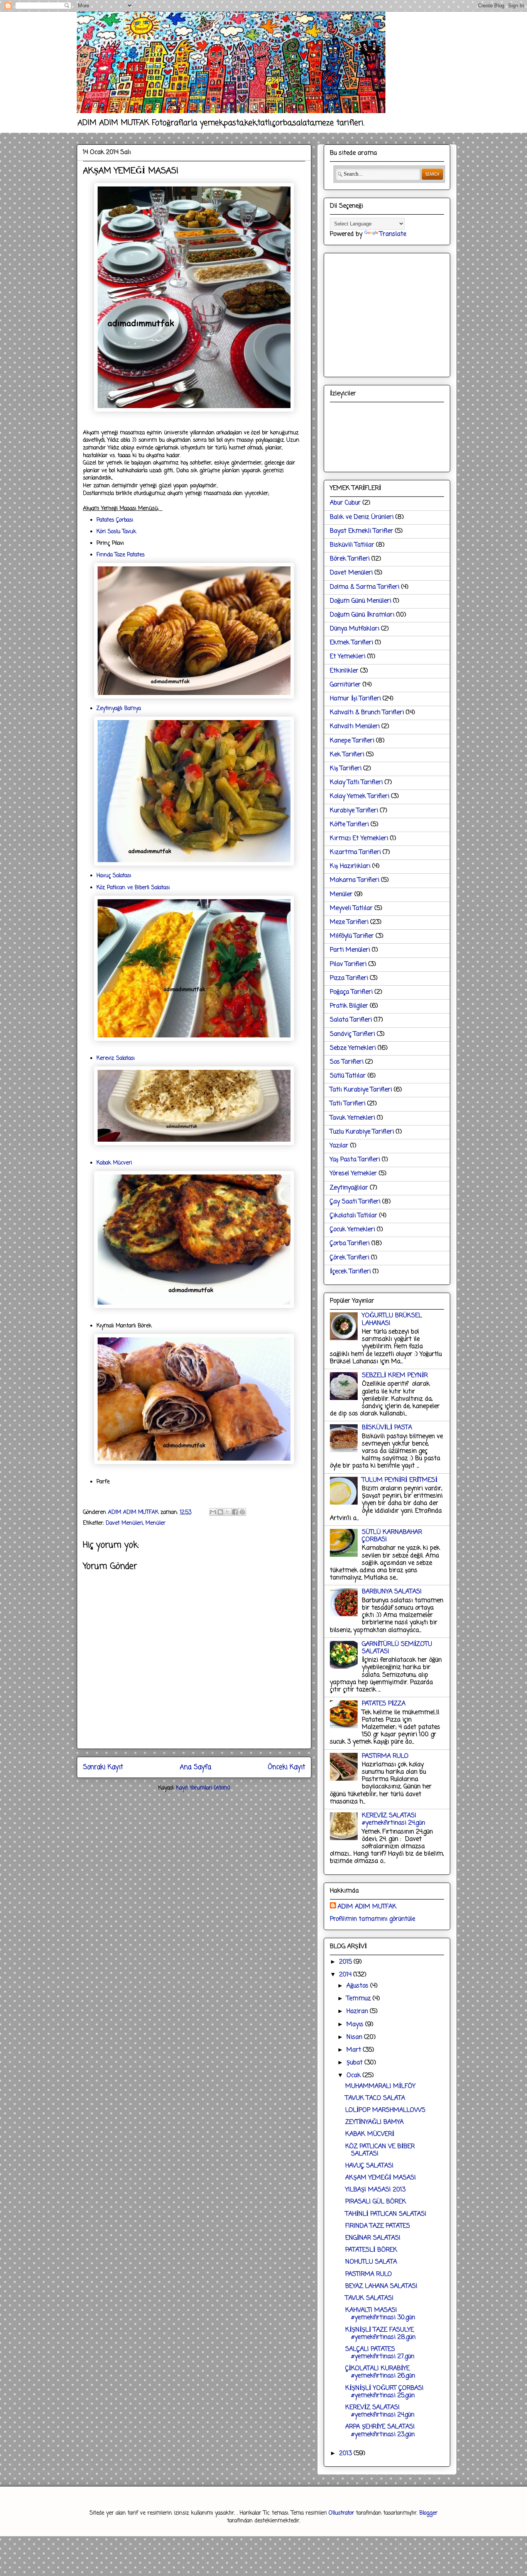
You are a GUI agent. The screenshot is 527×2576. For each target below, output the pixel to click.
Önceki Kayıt (286, 1767)
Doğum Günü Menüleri (361, 601)
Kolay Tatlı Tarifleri (356, 783)
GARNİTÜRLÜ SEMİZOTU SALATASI (397, 1648)
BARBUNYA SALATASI (392, 1592)
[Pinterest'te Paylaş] (242, 1512)
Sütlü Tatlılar (348, 1076)
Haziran (358, 2012)
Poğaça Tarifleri (351, 992)
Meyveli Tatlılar (351, 908)
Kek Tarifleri (347, 755)
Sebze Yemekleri (353, 1048)
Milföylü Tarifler (352, 936)
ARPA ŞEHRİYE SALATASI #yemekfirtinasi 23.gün (380, 2431)
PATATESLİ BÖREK (371, 2250)
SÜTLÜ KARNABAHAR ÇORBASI (392, 1536)
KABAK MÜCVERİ (370, 2134)
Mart (355, 2050)
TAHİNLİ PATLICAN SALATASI (386, 2214)
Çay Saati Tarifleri (355, 1202)
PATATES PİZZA (384, 1704)
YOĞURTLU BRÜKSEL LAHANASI (392, 1319)
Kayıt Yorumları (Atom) (203, 1788)
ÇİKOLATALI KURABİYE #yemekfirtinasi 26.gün (380, 2372)
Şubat (356, 2063)
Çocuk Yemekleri (352, 1230)
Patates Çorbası (115, 520)
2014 (346, 1975)
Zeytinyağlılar (349, 1188)
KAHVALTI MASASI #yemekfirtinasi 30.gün (380, 2314)
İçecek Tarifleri (350, 1272)
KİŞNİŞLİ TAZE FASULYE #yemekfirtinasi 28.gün (380, 2334)
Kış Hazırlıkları (350, 866)
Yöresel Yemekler (353, 1174)
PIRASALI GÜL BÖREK (376, 2202)
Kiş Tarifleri (346, 769)
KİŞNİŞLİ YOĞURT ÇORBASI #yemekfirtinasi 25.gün (384, 2392)
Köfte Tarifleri (349, 825)
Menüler (155, 1523)
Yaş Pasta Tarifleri (355, 1160)
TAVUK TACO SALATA (375, 2098)
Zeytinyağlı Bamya (119, 709)
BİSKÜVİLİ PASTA (387, 1428)
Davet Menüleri (124, 1523)
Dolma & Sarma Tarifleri (365, 587)
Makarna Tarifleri (355, 880)
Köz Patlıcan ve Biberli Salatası (133, 888)
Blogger (428, 2513)
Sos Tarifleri (347, 1062)
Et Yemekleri (348, 657)
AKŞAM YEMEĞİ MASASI (381, 2178)
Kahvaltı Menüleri (355, 727)
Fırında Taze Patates (121, 555)
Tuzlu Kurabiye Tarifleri (362, 1132)
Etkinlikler (344, 671)
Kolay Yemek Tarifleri (360, 797)
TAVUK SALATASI (369, 2298)
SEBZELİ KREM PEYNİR (395, 1376)
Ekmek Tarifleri (351, 643)
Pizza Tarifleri (349, 978)
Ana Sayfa (195, 1767)
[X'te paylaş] (228, 1512)
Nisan (355, 2037)
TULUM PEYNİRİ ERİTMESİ (400, 1480)
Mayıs (356, 2025)
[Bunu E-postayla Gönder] (213, 1512)
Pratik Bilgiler (349, 1006)
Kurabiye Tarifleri (354, 811)
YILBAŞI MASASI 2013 (375, 2190)
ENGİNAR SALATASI (373, 2238)
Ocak (355, 2076)
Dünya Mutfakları (355, 629)
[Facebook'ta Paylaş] (235, 1512)
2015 (346, 1962)
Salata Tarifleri (351, 1020)
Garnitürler (345, 685)
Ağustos (358, 1986)
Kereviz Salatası (116, 1058)
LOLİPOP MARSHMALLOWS (385, 2110)
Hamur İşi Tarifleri (355, 699)
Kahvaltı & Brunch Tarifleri (367, 713)
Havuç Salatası (114, 876)
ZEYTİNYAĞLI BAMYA (374, 2122)
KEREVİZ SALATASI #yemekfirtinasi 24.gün (394, 1819)
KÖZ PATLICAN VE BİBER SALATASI (380, 2150)
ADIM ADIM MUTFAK (367, 1907)
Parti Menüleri (350, 950)
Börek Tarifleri (350, 559)
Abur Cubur (345, 503)
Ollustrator (341, 2513)
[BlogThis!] (220, 1512)
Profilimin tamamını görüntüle (372, 1919)
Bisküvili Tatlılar (352, 545)
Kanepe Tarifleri (352, 741)
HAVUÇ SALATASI (369, 2166)
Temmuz (360, 1999)
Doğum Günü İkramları (362, 615)
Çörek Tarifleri (350, 1258)
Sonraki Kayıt (103, 1767)
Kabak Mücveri (114, 1163)
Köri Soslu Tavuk (116, 532)
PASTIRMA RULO (385, 1756)
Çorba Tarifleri (350, 1244)
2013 (346, 2454)
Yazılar (339, 1146)
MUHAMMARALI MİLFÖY (380, 2086)
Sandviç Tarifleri (352, 1034)
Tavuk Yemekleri (352, 1118)
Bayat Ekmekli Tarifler (361, 531)
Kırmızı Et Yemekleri (359, 839)
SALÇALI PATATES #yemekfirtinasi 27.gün (380, 2353)
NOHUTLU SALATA (371, 2262)
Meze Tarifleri (349, 922)
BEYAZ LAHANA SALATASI (381, 2286)
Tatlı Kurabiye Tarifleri (361, 1090)
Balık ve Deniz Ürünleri (362, 517)
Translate (393, 234)
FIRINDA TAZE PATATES (378, 2226)
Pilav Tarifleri (348, 964)
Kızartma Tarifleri (355, 852)
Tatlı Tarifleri (348, 1104)
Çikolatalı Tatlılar (354, 1216)
